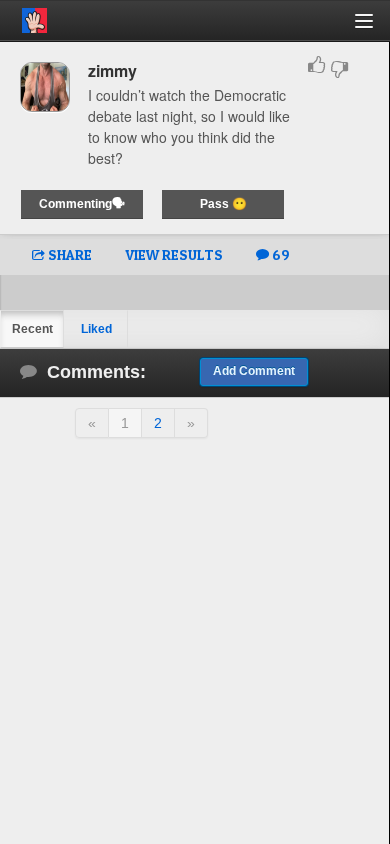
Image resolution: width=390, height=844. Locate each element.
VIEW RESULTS (174, 254)
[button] (375, 28)
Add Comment (254, 371)
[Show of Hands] (23, 17)
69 (279, 254)
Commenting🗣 (82, 204)
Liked (96, 329)
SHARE (68, 254)
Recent (32, 329)
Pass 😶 (223, 204)
